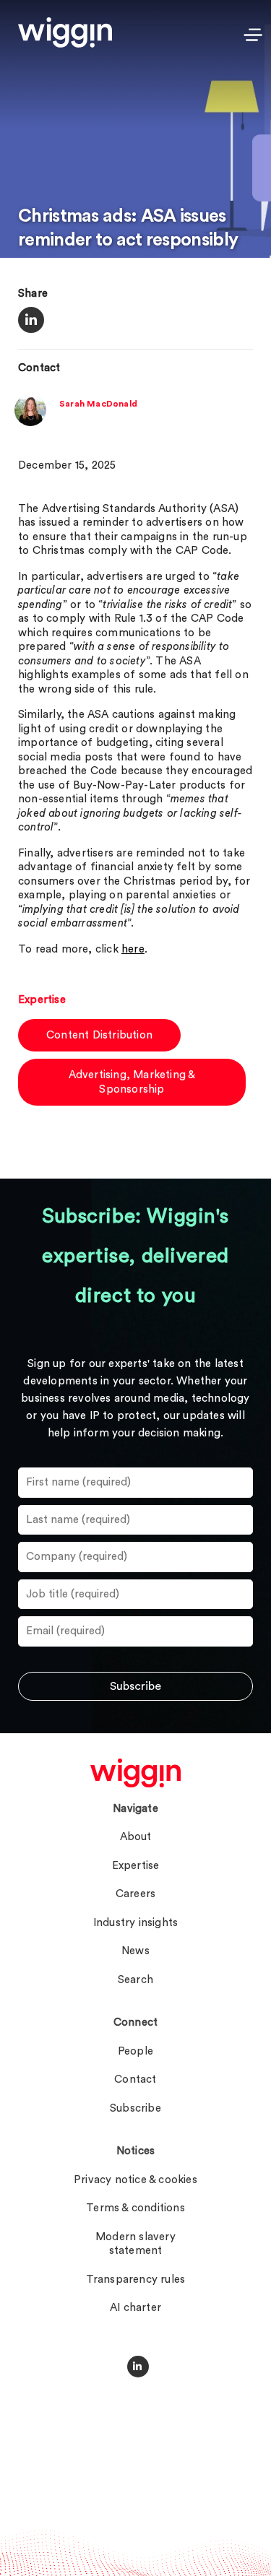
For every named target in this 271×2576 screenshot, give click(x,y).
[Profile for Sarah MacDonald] (30, 423)
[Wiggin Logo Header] (65, 32)
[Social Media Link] (138, 2367)
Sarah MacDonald (98, 404)
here (133, 949)
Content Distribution (99, 1035)
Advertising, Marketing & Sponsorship (132, 1082)
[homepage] (135, 1773)
